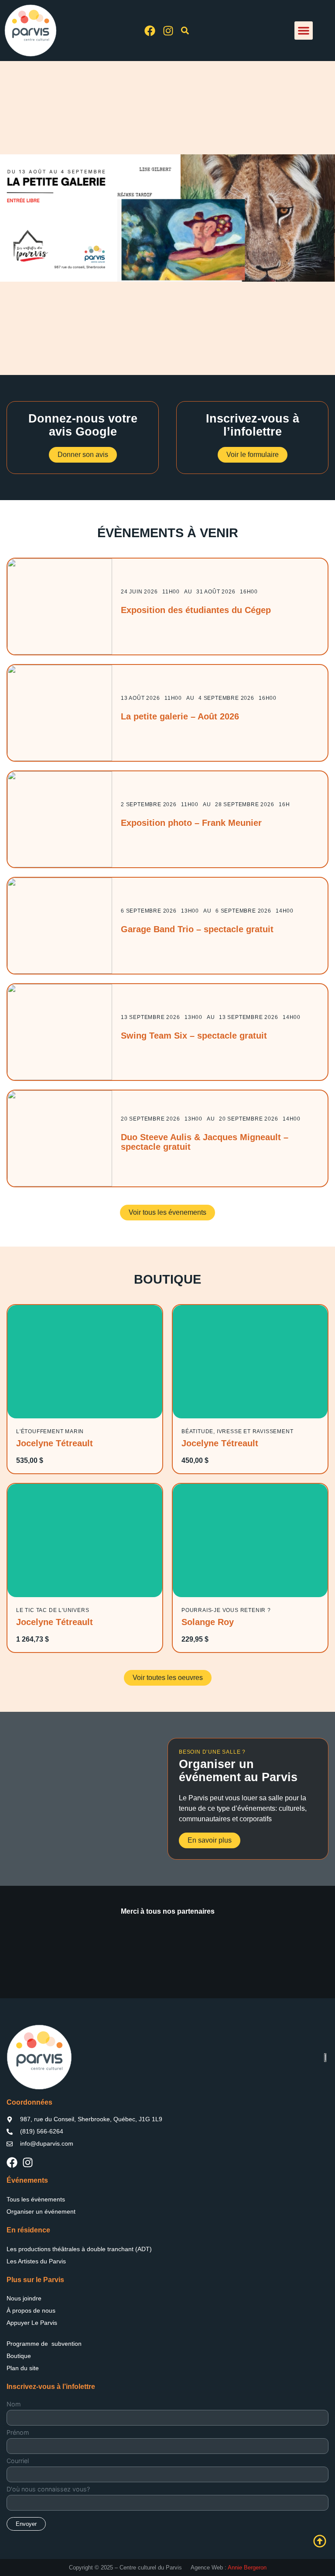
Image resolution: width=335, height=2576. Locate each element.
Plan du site (23, 2368)
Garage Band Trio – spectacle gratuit (197, 929)
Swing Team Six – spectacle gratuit (194, 1036)
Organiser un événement (41, 2211)
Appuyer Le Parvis (32, 2323)
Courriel (18, 2461)
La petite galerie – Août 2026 (180, 716)
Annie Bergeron (247, 2567)
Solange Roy (208, 1622)
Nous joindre (24, 2298)
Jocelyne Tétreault (55, 1443)
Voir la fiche (85, 1361)
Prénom (18, 2433)
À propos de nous (31, 2310)
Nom (14, 2404)
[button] (304, 31)
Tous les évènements (36, 2199)
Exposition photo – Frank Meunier (191, 823)
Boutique (19, 2356)
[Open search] (185, 32)
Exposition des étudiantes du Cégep (196, 610)
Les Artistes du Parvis (36, 2261)
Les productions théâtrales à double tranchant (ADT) (79, 2249)
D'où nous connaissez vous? (48, 2489)
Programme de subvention (44, 2344)
